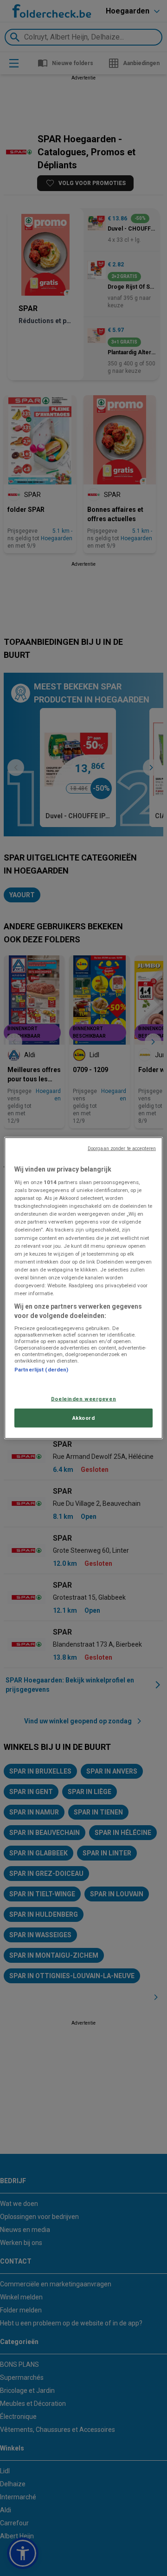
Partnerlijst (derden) (41, 1370)
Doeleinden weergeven (83, 1398)
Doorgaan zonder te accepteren (122, 1148)
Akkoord (84, 1417)
